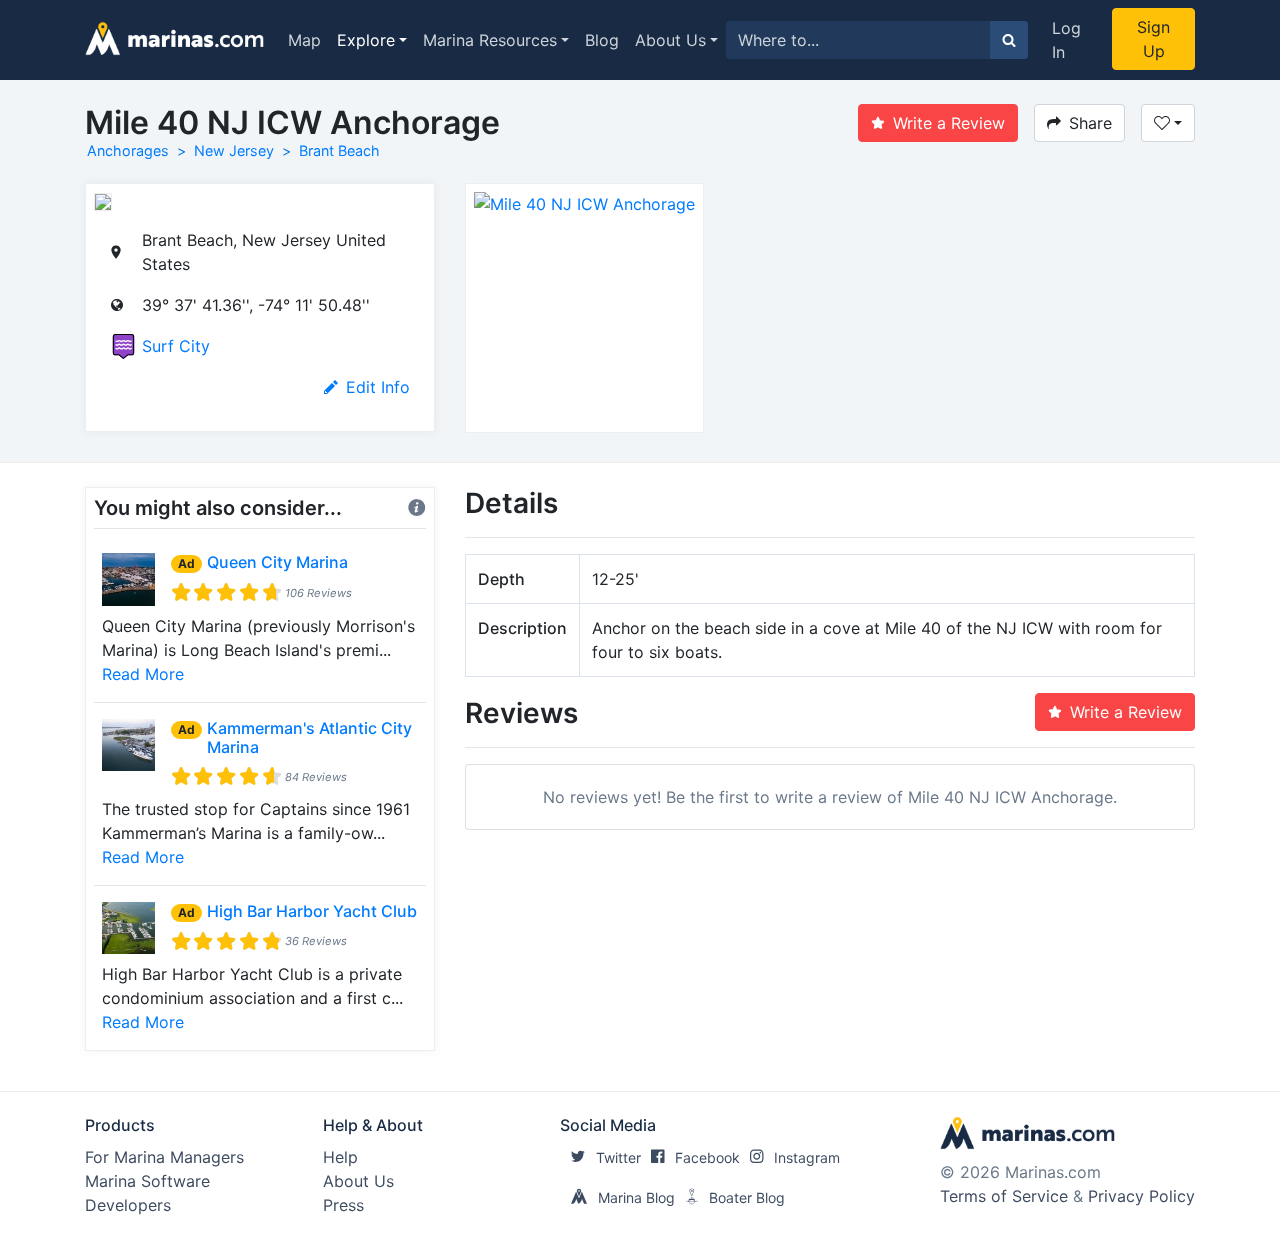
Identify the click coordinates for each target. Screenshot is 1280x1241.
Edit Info (378, 387)
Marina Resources (490, 40)
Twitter (618, 1157)
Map (304, 40)
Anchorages (128, 150)
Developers (128, 1205)
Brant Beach (339, 150)
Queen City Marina (277, 562)
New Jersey (234, 150)
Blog (602, 40)
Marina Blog (636, 1197)
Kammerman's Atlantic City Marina (309, 737)
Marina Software (147, 1181)
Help (340, 1157)
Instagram (807, 1157)
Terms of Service (1004, 1196)
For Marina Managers (164, 1157)
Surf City (176, 346)
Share (1090, 123)
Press (343, 1205)
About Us (670, 40)
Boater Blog (747, 1197)
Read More (143, 674)
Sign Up (1153, 39)
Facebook (707, 1157)
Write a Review (949, 123)
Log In (1066, 40)
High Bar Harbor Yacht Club (312, 911)
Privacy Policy (1141, 1196)
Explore (366, 40)
